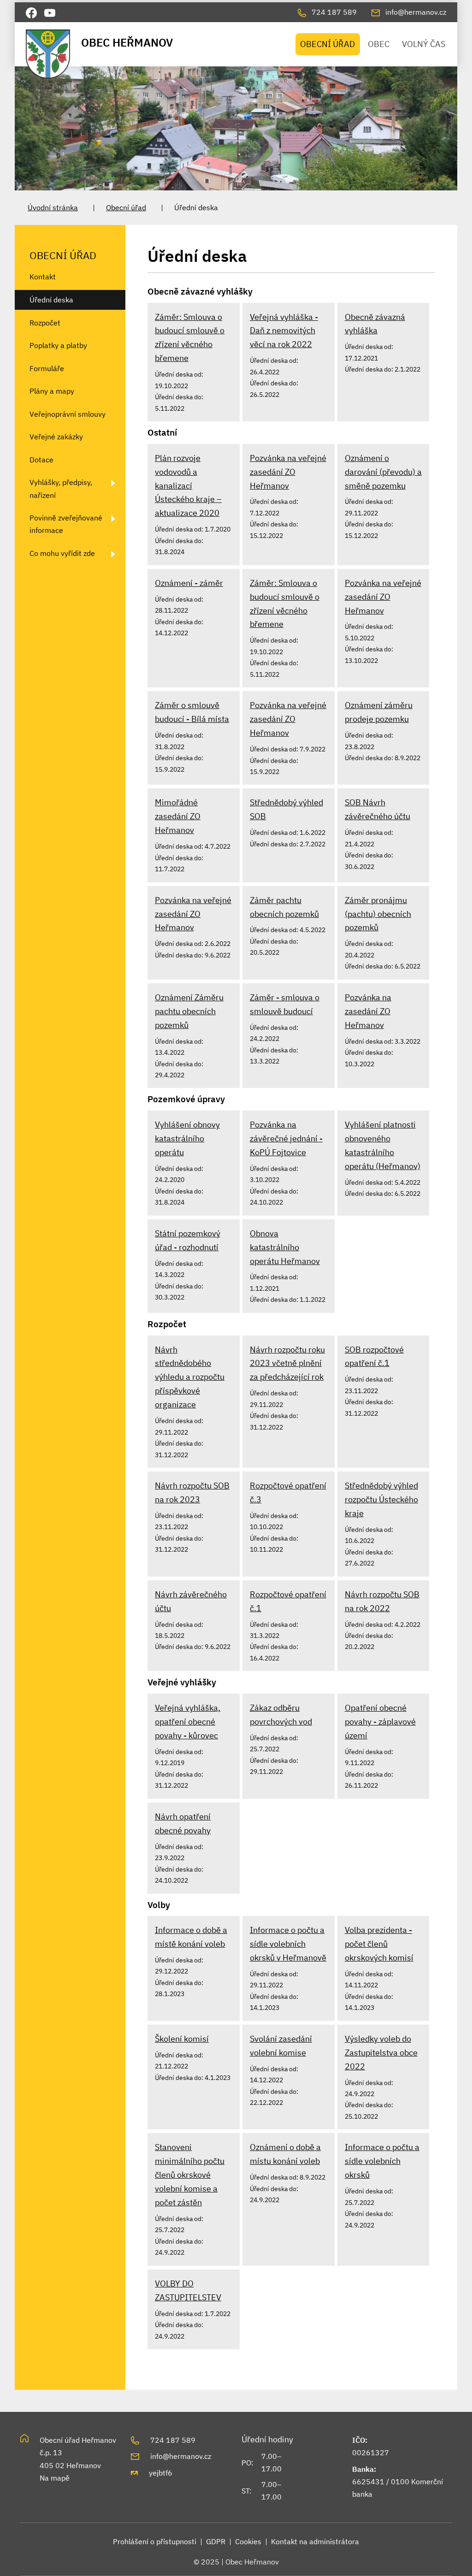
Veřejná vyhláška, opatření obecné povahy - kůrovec (188, 1722)
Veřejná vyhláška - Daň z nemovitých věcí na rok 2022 (284, 331)
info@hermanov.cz (181, 2456)
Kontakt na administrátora (315, 2541)
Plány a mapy (52, 391)
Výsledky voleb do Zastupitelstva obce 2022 (381, 2053)
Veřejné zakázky (56, 437)
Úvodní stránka (53, 207)
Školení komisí (182, 2039)
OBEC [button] (379, 44)
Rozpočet (45, 323)
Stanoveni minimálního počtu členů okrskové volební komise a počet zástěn (190, 2175)
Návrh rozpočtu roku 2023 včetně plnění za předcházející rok (287, 1363)
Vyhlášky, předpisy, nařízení (61, 488)
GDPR (216, 2541)
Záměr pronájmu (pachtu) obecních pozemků (378, 914)
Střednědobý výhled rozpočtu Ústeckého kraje (381, 1499)
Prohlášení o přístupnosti (155, 2541)
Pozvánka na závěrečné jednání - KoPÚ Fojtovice (286, 1138)
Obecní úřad (126, 207)
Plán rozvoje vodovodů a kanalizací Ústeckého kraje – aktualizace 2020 (188, 486)
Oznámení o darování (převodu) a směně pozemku (383, 472)
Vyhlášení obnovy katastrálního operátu (187, 1138)
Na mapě (55, 2478)
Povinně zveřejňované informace (66, 524)
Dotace (41, 460)
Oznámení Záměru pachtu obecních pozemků (189, 1011)
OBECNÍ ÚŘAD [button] (327, 44)
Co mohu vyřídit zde (62, 553)
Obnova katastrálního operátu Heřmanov (285, 1247)
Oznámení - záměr (189, 583)
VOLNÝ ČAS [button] (424, 44)
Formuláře (47, 368)
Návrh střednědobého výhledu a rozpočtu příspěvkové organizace (190, 1377)
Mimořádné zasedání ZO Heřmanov (178, 816)
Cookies (248, 2541)
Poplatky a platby (58, 345)
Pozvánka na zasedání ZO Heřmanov (368, 1011)
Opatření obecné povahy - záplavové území (380, 1722)
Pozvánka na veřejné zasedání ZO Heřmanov (288, 472)
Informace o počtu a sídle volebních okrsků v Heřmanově (288, 1944)
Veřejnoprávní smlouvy (68, 414)
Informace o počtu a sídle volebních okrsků (382, 2161)
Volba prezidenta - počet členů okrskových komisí (379, 1944)
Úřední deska (51, 300)
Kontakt (43, 277)
